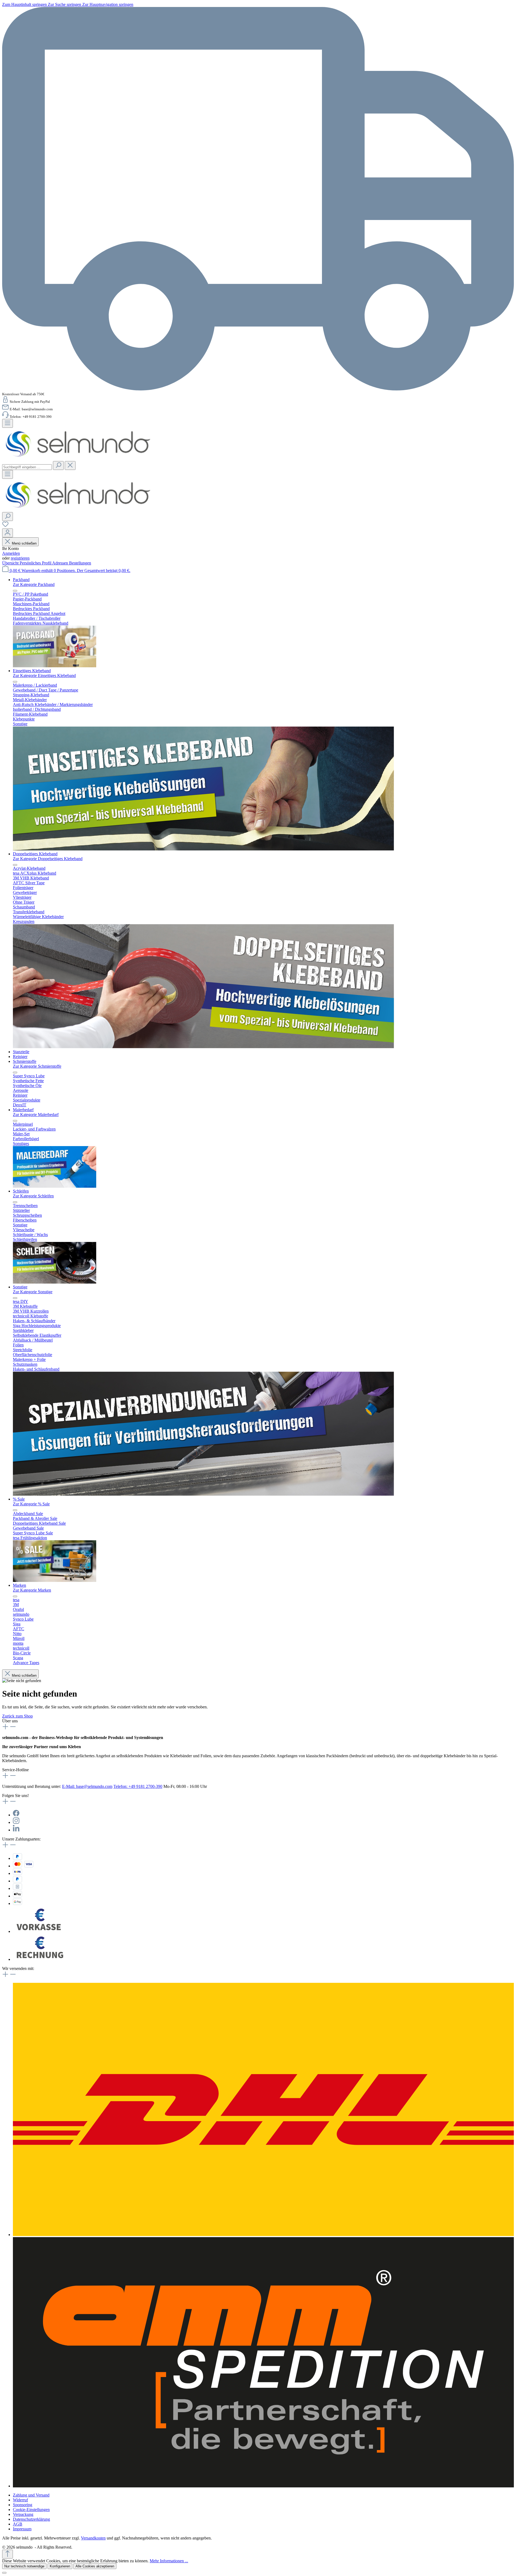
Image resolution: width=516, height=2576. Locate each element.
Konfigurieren (60, 2566)
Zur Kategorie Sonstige (33, 1292)
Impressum (22, 2529)
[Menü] (8, 423)
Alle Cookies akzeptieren (95, 2566)
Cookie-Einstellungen (31, 2510)
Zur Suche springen (65, 4)
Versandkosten (93, 2538)
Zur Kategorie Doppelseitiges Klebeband (48, 859)
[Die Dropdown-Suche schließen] (70, 465)
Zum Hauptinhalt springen (25, 4)
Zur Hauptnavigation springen (108, 4)
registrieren (20, 558)
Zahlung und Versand (31, 2495)
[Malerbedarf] (55, 1186)
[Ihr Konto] (8, 533)
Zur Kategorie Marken (32, 1590)
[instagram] (16, 1822)
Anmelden (11, 553)
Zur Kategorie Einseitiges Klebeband (44, 675)
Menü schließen (24, 543)
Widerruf (20, 2500)
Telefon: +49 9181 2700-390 (138, 1786)
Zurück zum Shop (17, 1716)
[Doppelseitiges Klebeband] (203, 1047)
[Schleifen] (55, 1282)
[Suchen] (58, 465)
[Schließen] (4, 2573)
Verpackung (23, 2514)
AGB (18, 2524)
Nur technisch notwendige (24, 2566)
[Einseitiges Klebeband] (203, 849)
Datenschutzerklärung (31, 2519)
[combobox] (27, 467)
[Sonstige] (203, 1494)
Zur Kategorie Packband (34, 584)
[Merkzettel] (5, 526)
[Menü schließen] (15, 591)
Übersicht (11, 563)
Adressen (61, 563)
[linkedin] (16, 1830)
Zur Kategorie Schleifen (33, 1196)
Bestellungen (80, 563)
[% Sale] (55, 1580)
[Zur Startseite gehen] (78, 459)
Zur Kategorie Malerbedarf (36, 1115)
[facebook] (16, 1815)
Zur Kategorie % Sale (31, 1504)
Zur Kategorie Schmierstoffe (37, 1066)
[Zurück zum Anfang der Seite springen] (8, 2554)
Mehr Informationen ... (169, 2561)
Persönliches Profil (36, 563)
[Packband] (55, 666)
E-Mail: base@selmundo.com (87, 1786)
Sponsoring (23, 2505)
